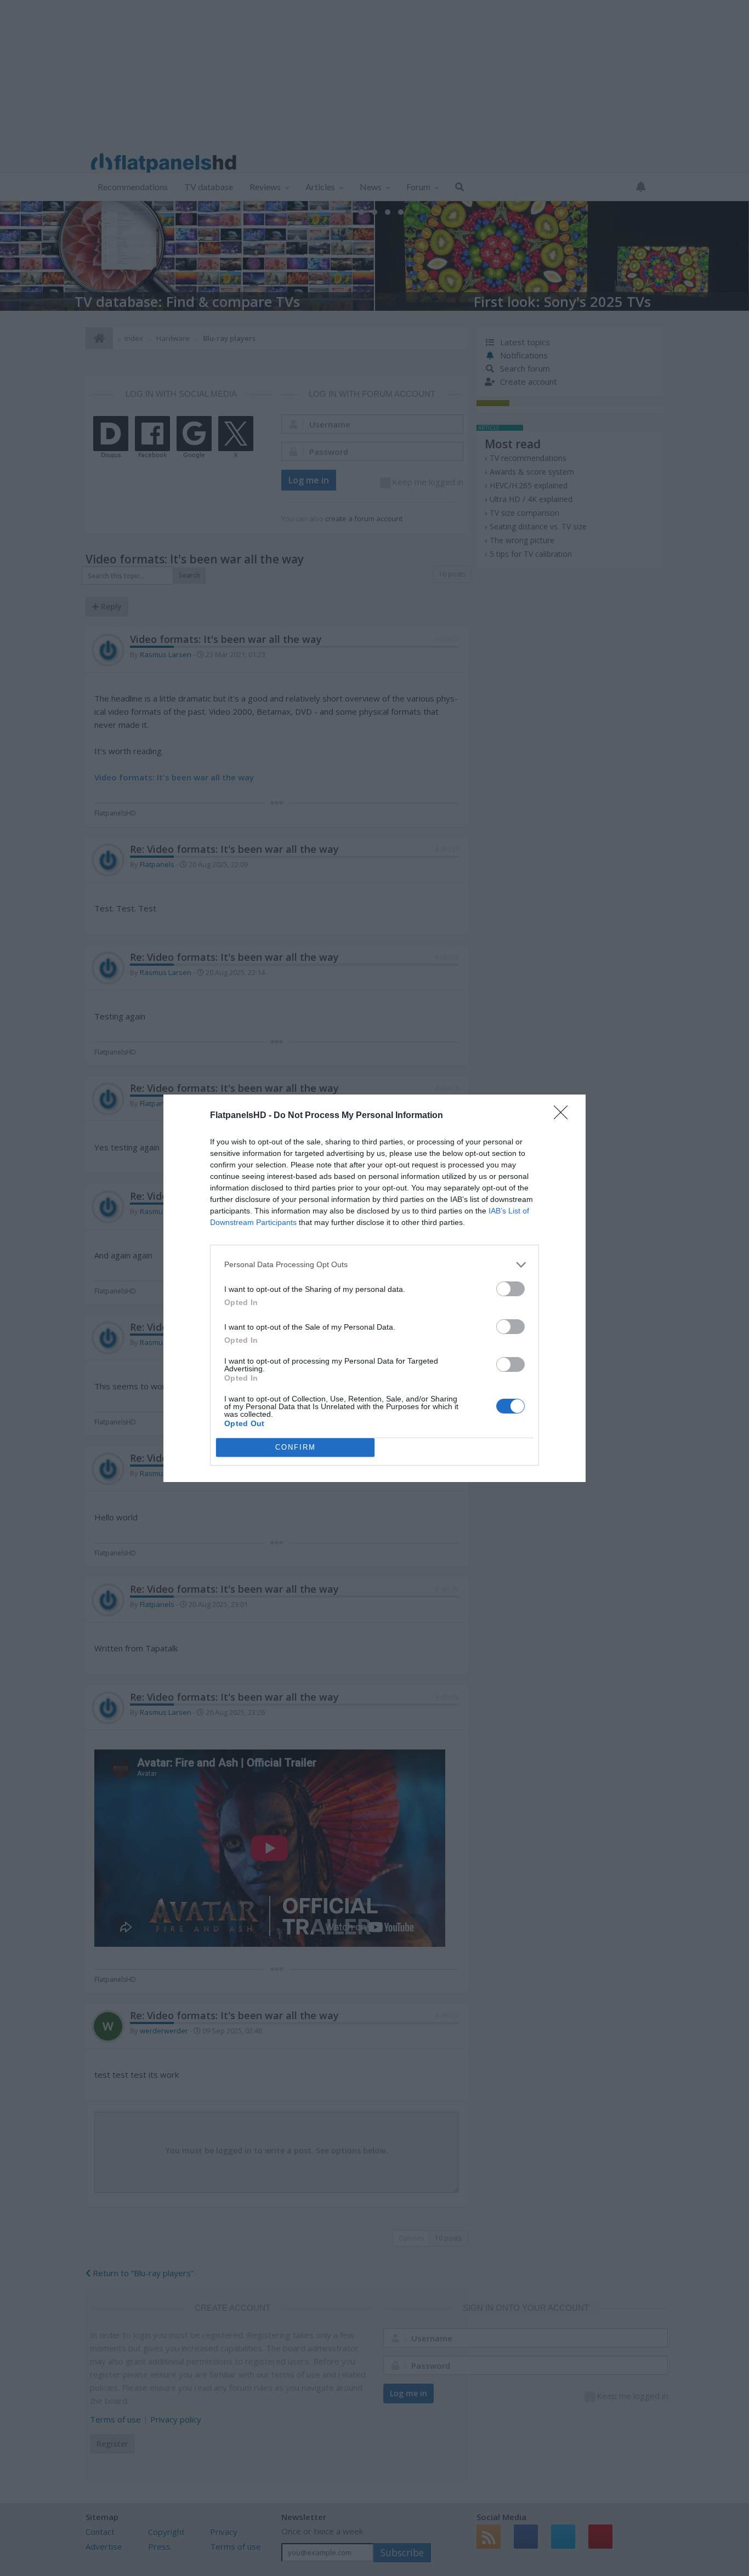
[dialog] (374, 1288)
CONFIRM (296, 1447)
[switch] (510, 1289)
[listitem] (374, 1265)
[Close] (564, 1116)
